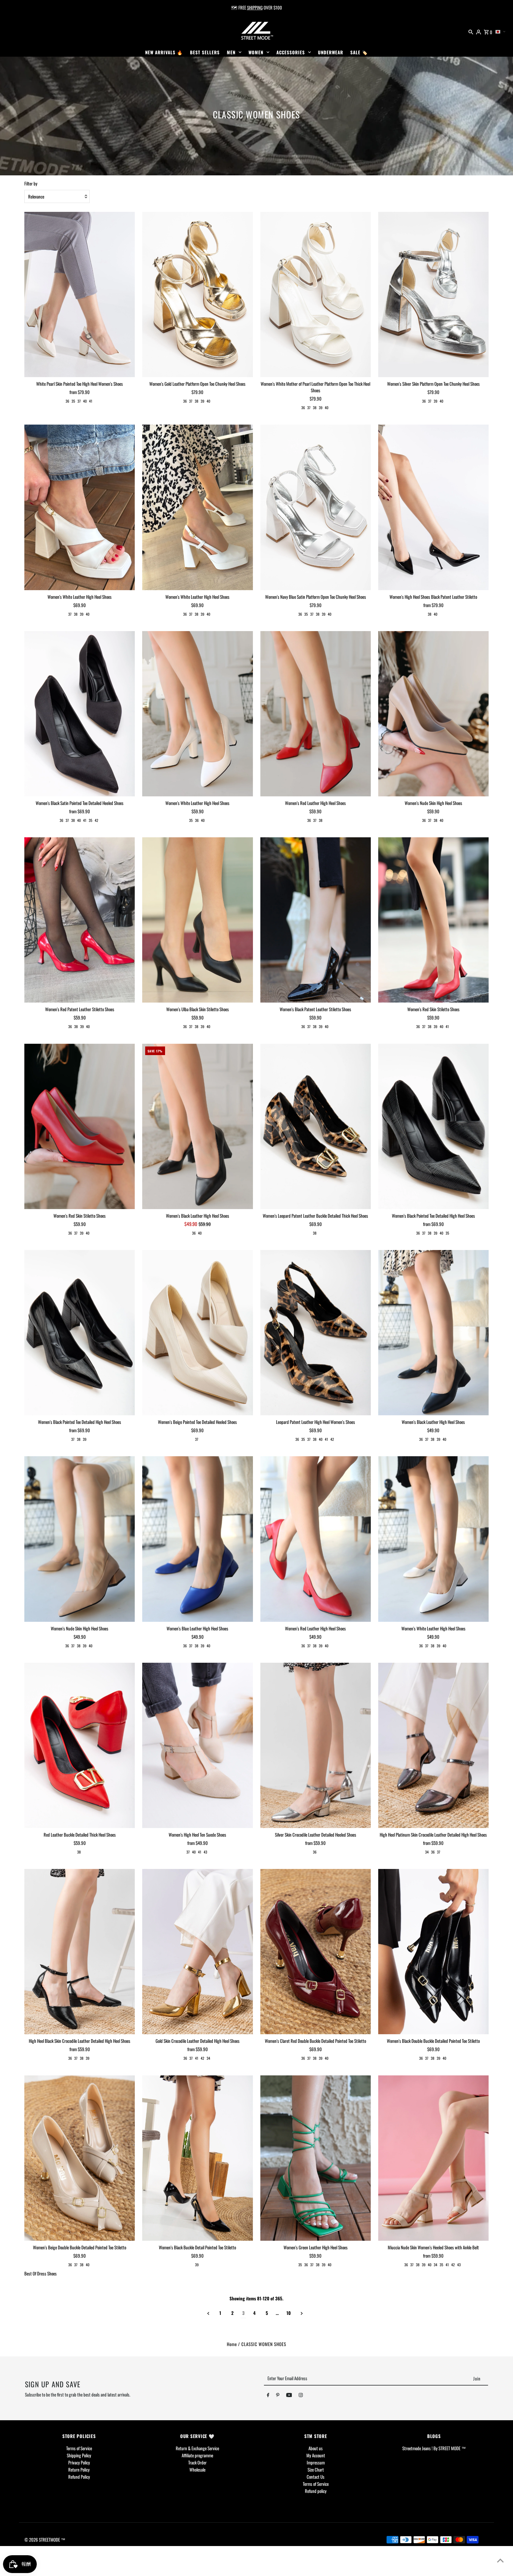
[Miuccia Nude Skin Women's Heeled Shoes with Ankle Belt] (433, 2158)
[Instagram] (301, 2396)
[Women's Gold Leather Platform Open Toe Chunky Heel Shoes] (197, 295)
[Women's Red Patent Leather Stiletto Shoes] (80, 920)
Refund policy (316, 2491)
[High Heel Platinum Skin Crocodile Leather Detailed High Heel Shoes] (433, 1746)
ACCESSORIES (291, 52)
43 (205, 1852)
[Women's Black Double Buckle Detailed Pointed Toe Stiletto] (433, 1952)
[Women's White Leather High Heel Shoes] (80, 507)
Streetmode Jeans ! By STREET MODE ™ (434, 2448)
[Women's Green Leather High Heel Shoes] (316, 2158)
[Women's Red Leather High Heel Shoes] (316, 714)
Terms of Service (79, 2448)
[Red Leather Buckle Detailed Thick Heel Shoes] (80, 1746)
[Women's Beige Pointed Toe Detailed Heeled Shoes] (197, 1333)
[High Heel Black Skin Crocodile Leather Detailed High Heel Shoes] (80, 1952)
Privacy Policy (79, 2462)
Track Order (197, 2462)
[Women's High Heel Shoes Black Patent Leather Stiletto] (433, 507)
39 (202, 401)
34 (427, 1852)
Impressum (316, 2462)
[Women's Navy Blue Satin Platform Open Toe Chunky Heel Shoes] (316, 507)
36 (67, 401)
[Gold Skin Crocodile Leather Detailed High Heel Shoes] (197, 1952)
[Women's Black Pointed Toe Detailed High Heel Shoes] (433, 1126)
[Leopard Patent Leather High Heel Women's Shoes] (316, 1333)
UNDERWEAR (331, 52)
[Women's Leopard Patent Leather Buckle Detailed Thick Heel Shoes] (316, 1126)
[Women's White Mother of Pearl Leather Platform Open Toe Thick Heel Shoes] (316, 295)
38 (197, 401)
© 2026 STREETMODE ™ (45, 2540)
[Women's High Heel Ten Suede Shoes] (197, 1746)
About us (316, 2448)
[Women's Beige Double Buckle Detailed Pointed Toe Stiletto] (80, 2158)
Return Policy (79, 2469)
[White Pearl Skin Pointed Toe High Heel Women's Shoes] (80, 295)
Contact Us (316, 2477)
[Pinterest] (278, 2396)
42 (96, 820)
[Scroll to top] (500, 2560)
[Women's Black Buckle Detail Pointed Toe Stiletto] (197, 2158)
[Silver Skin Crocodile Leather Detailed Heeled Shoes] (316, 1746)
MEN (231, 52)
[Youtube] (289, 2396)
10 (289, 2313)
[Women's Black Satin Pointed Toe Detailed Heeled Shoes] (80, 714)
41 (91, 401)
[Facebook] (268, 2396)
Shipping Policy (79, 2455)
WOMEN (256, 52)
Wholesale (197, 2469)
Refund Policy (79, 2477)
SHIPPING (255, 7)
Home (232, 2344)
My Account (316, 2455)
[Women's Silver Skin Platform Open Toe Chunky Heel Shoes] (433, 295)
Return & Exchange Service (197, 2448)
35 (73, 401)
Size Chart (316, 2469)
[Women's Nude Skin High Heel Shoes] (433, 714)
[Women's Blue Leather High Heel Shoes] (197, 1539)
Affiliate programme (197, 2455)
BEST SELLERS (205, 52)
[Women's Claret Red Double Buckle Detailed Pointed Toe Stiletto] (316, 1952)
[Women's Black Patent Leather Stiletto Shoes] (316, 920)
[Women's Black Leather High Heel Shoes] (197, 1126)
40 (85, 401)
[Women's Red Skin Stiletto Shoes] (433, 920)
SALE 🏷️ (359, 52)
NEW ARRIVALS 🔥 (164, 52)
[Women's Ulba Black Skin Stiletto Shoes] (197, 920)
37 (79, 401)
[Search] (471, 31)
